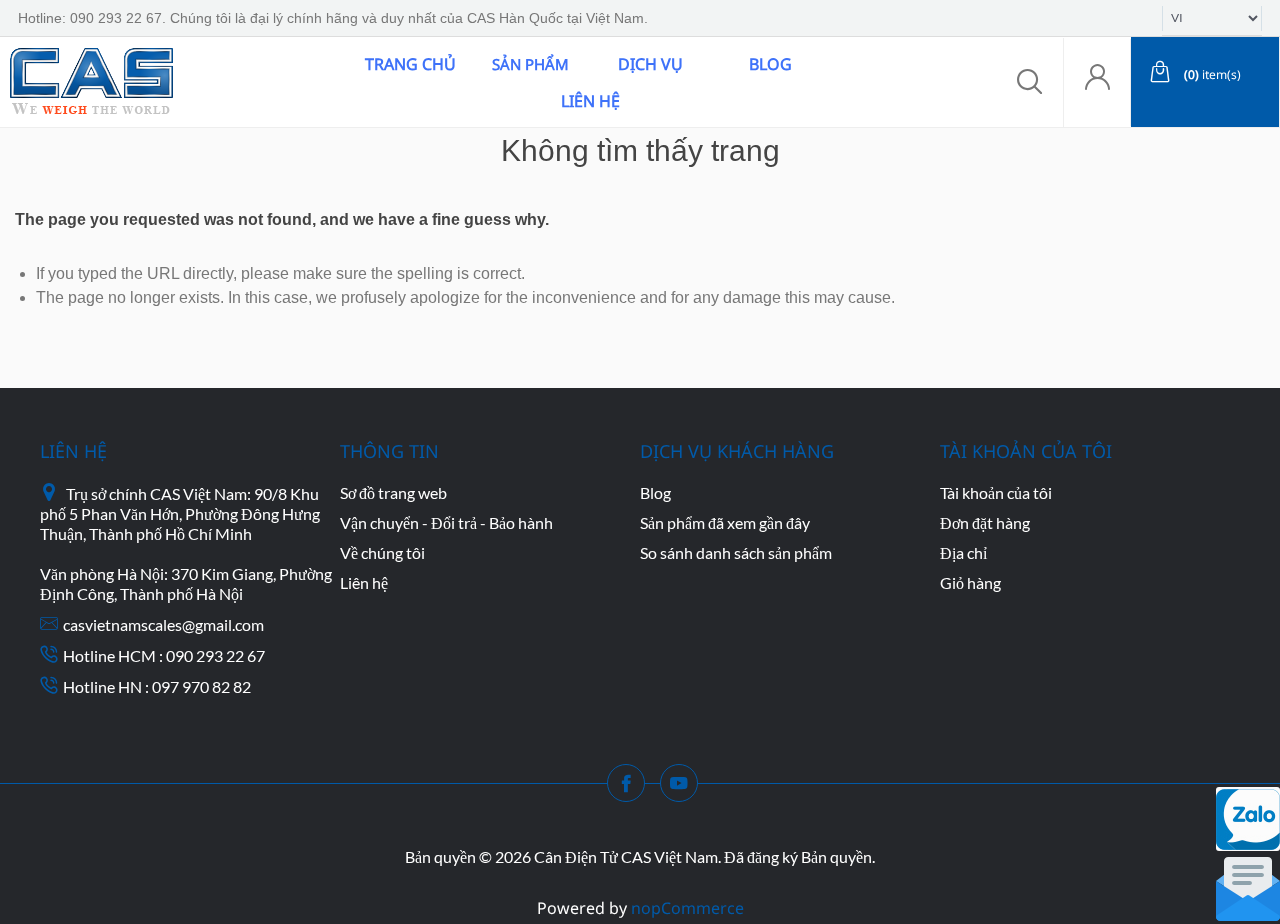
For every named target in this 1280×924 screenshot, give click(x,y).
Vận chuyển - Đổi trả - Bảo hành (446, 522)
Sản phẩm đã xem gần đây (725, 522)
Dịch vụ (650, 64)
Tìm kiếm (293, 82)
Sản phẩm (530, 64)
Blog (770, 64)
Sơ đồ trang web (393, 492)
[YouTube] (685, 789)
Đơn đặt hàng (985, 522)
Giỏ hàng (970, 582)
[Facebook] (632, 789)
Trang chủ (410, 64)
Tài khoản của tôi (996, 492)
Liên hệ (590, 101)
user (1097, 82)
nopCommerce (687, 908)
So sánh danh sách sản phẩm (736, 552)
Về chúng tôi (382, 552)
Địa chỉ (963, 552)
